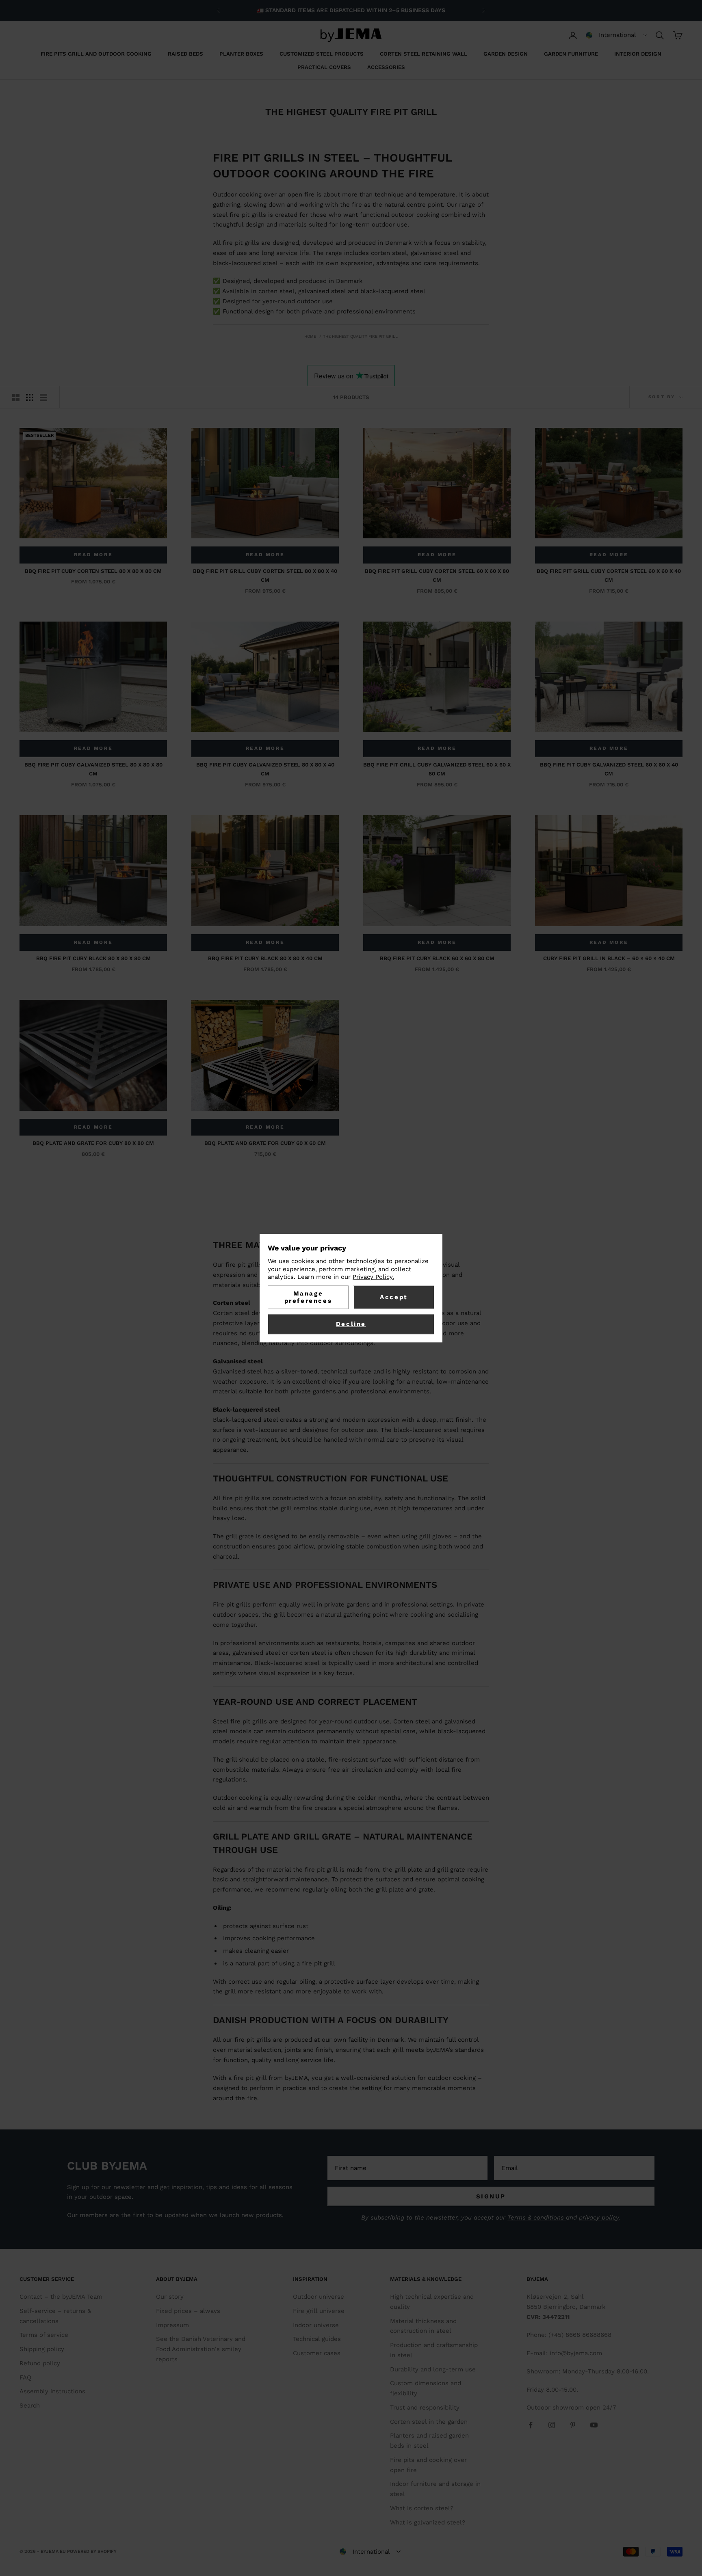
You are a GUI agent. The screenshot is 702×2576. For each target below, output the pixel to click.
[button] (616, 35)
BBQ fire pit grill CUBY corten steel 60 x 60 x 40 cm (609, 575)
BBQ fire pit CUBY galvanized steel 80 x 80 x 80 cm (93, 769)
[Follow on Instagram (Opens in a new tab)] (552, 2425)
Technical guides (317, 2339)
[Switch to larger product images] (16, 397)
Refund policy (40, 2363)
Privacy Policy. (373, 1277)
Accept (394, 1297)
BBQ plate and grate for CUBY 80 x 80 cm (93, 1143)
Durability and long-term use (433, 2369)
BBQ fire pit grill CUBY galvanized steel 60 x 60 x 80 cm (437, 769)
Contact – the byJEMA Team (61, 2297)
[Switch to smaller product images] (30, 397)
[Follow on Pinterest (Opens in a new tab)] (573, 2425)
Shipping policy (42, 2349)
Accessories (386, 67)
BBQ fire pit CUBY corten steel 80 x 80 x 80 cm (93, 571)
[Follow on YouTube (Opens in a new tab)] (594, 2425)
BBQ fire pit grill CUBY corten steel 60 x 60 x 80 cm (437, 575)
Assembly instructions (52, 2391)
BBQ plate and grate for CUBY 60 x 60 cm (265, 1143)
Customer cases (317, 2353)
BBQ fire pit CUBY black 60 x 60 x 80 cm (437, 958)
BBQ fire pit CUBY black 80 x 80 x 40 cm (265, 958)
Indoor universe (316, 2325)
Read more (93, 555)
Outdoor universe (318, 2297)
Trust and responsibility (425, 2408)
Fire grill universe (319, 2311)
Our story (170, 2297)
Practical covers (324, 67)
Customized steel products (322, 54)
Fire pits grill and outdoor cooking (96, 54)
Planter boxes (241, 54)
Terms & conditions (537, 2218)
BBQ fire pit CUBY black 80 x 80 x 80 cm (93, 958)
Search (30, 2405)
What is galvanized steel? (428, 2522)
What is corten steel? (422, 2508)
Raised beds (185, 54)
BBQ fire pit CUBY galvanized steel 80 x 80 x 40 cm (265, 769)
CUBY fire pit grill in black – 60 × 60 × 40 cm (609, 958)
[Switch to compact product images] (43, 397)
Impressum (172, 2325)
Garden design (506, 54)
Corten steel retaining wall (424, 54)
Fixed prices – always (188, 2311)
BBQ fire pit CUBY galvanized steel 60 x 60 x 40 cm (609, 769)
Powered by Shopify (92, 2551)
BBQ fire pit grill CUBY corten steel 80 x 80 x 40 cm (265, 575)
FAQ (25, 2377)
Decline (351, 1324)
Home (310, 336)
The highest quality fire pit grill (360, 336)
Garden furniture (571, 54)
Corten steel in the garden (429, 2422)
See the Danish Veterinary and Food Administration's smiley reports (201, 2349)
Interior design (638, 54)
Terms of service (44, 2335)
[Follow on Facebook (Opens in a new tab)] (531, 2425)
